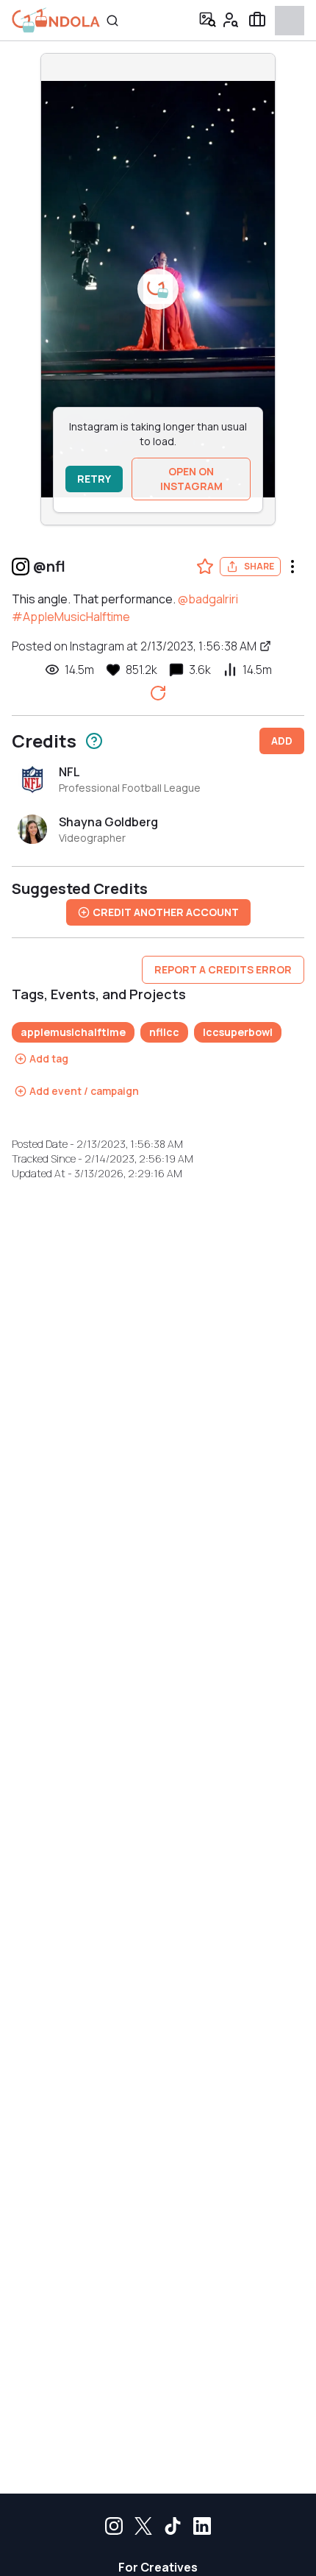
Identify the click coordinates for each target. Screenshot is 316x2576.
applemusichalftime (73, 1032)
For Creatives (158, 2567)
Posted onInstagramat (134, 646)
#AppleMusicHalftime (71, 617)
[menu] (292, 567)
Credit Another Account (166, 912)
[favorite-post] (205, 567)
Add (282, 741)
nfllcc (164, 1032)
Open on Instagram (191, 479)
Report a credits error (223, 969)
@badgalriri (208, 599)
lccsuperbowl (238, 1032)
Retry (94, 479)
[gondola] (56, 20)
